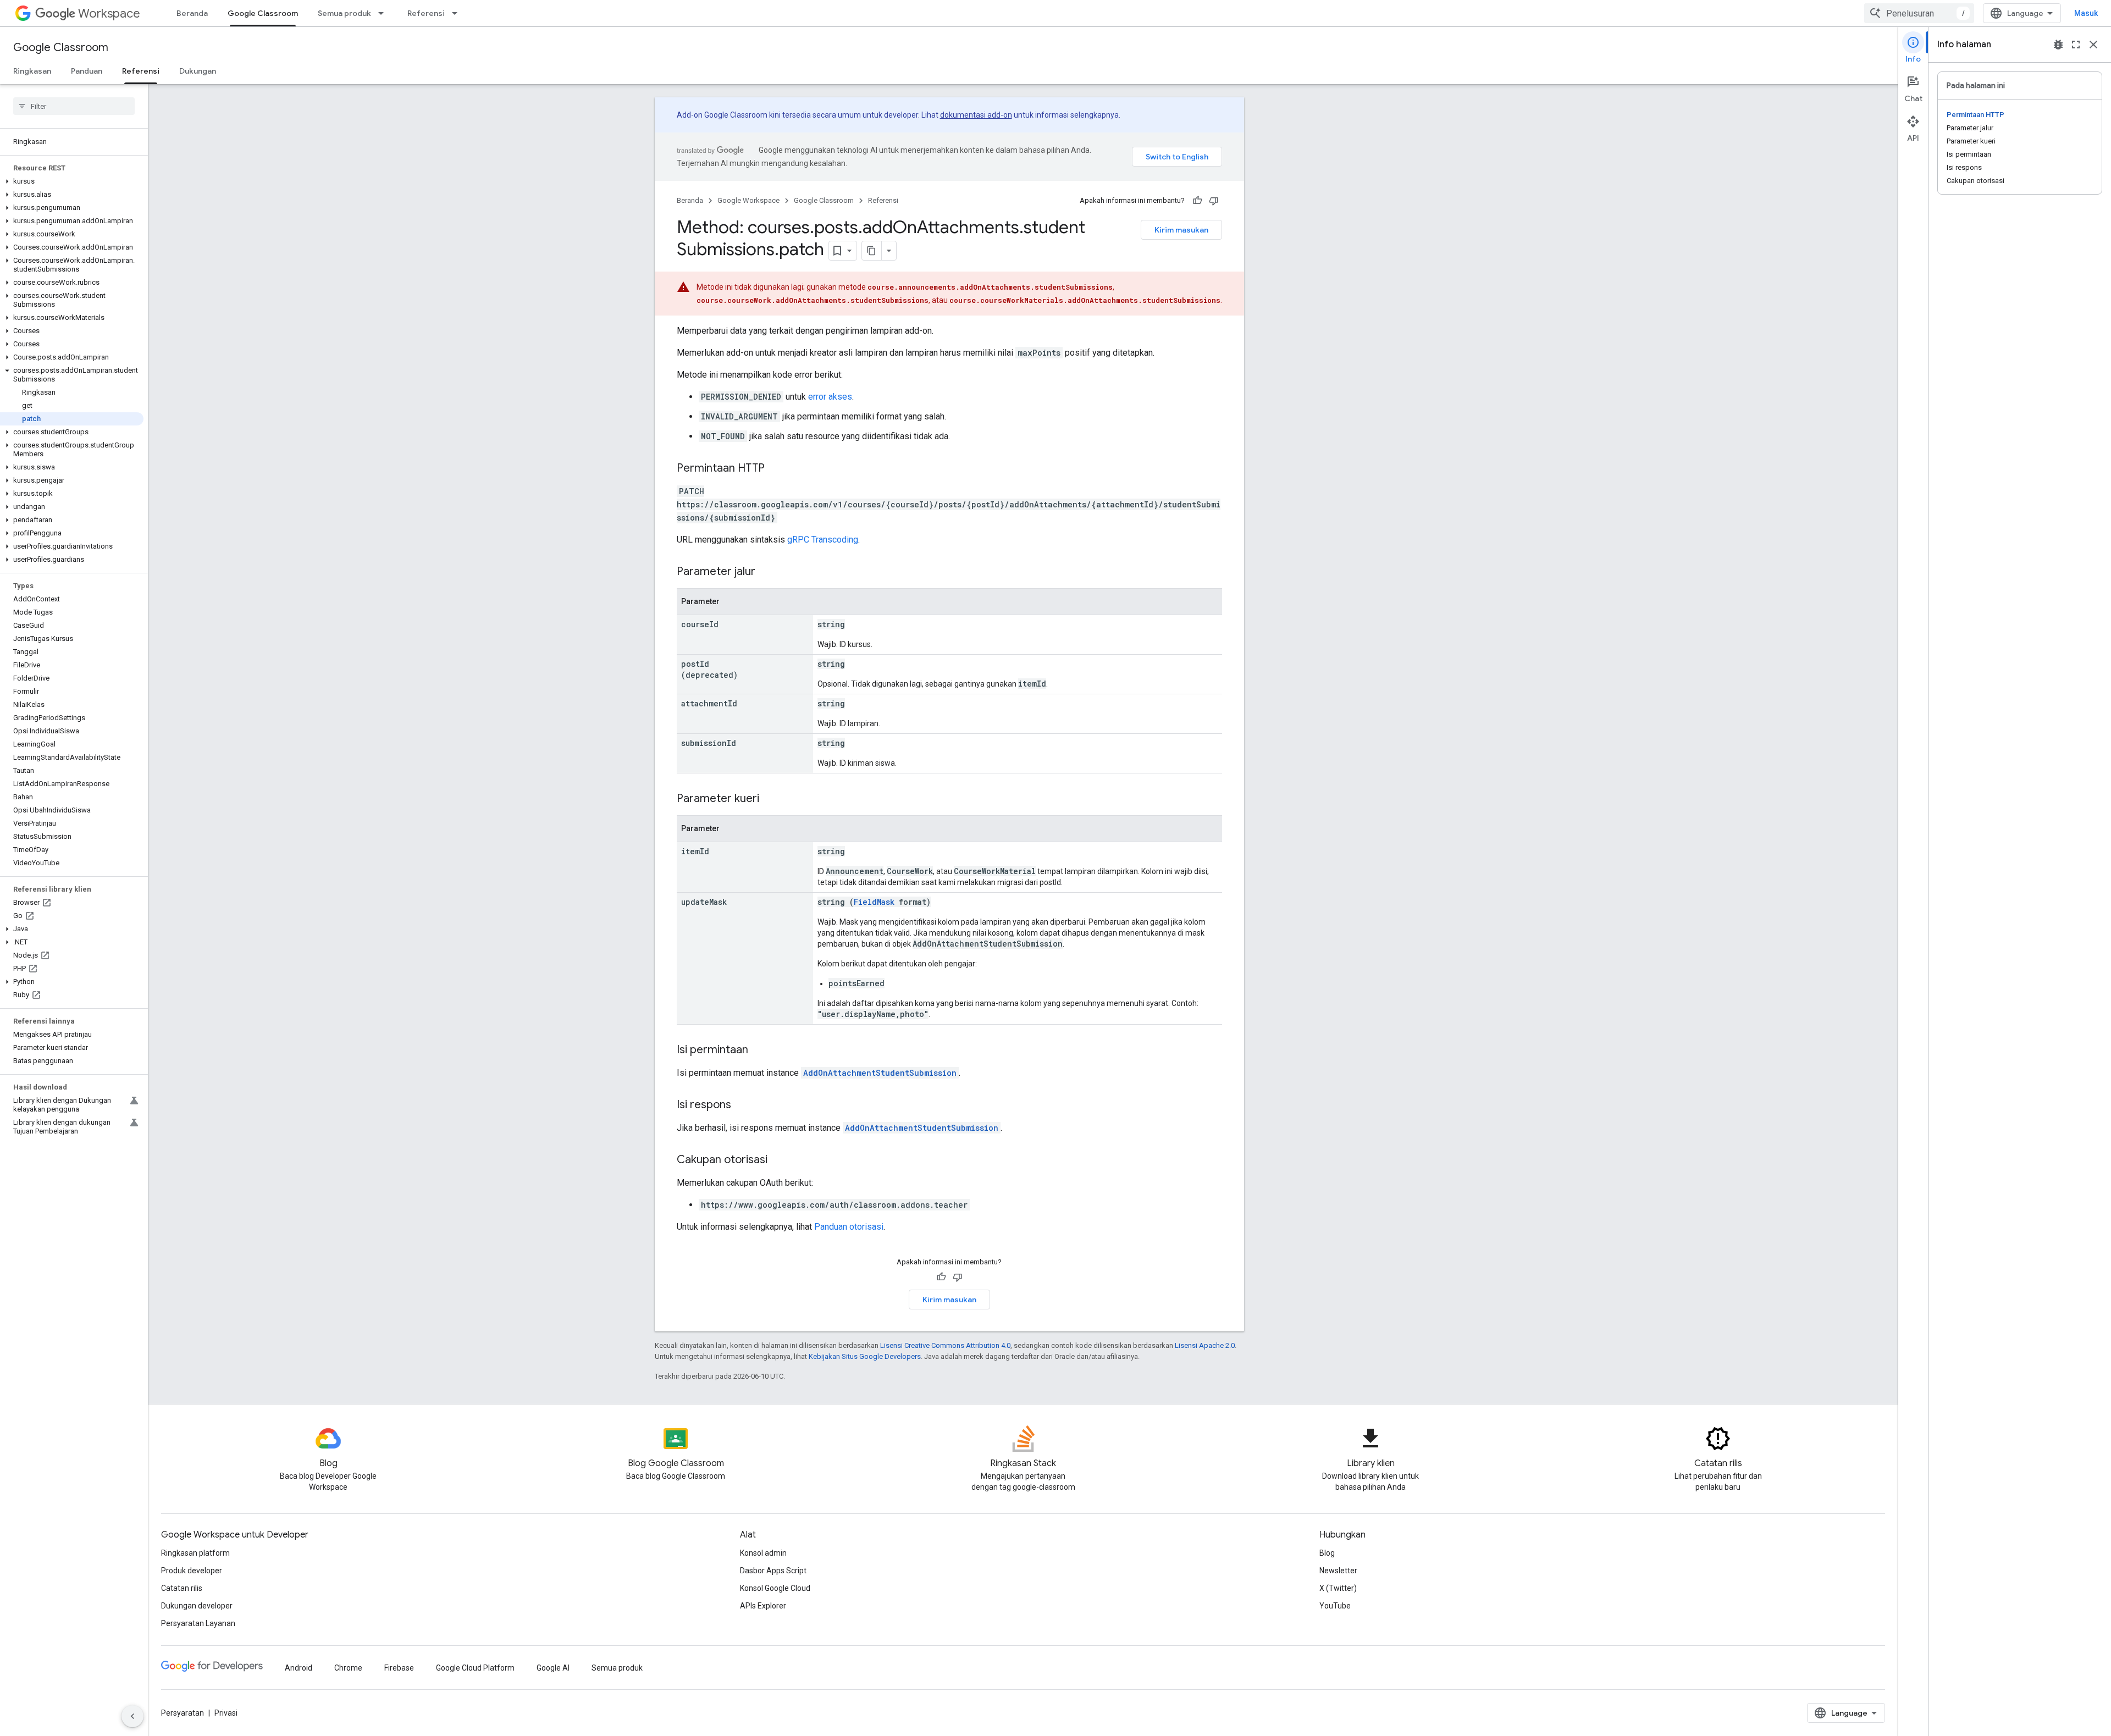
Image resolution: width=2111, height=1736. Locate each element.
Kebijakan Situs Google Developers (865, 1356)
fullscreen (2076, 45)
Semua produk (344, 13)
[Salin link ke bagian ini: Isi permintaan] (759, 1051)
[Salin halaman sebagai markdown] (872, 251)
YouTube (1335, 1606)
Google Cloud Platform (475, 1668)
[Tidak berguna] (1214, 201)
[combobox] (1919, 13)
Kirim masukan (1181, 230)
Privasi (226, 1713)
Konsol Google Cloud (775, 1588)
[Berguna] (1197, 201)
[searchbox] (74, 106)
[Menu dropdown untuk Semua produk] (384, 13)
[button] (72, 181)
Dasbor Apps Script (773, 1571)
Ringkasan (32, 71)
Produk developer (192, 1571)
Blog (1327, 1553)
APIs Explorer (763, 1606)
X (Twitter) (1338, 1588)
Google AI (553, 1668)
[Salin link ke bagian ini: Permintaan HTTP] (776, 469)
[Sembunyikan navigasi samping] (132, 1716)
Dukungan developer (197, 1606)
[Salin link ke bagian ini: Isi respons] (742, 1105)
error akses (830, 397)
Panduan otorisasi (849, 1227)
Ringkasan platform (195, 1553)
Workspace (109, 13)
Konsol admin (763, 1553)
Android (299, 1668)
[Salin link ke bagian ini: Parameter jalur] (766, 572)
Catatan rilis (182, 1588)
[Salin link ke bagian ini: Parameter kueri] (770, 799)
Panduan (87, 71)
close (2093, 45)
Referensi (426, 13)
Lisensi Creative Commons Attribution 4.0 (945, 1345)
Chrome (348, 1668)
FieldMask (874, 902)
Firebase (399, 1668)
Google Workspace (748, 200)
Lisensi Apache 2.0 (1205, 1345)
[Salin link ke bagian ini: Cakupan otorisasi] (778, 1160)
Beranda (192, 13)
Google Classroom (263, 13)
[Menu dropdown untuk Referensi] (458, 13)
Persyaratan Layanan (198, 1623)
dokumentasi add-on (976, 115)
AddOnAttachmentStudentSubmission (880, 1073)
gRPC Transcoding (823, 540)
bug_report (2058, 45)
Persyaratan (183, 1713)
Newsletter (1338, 1571)
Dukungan (198, 71)
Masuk (2086, 13)
